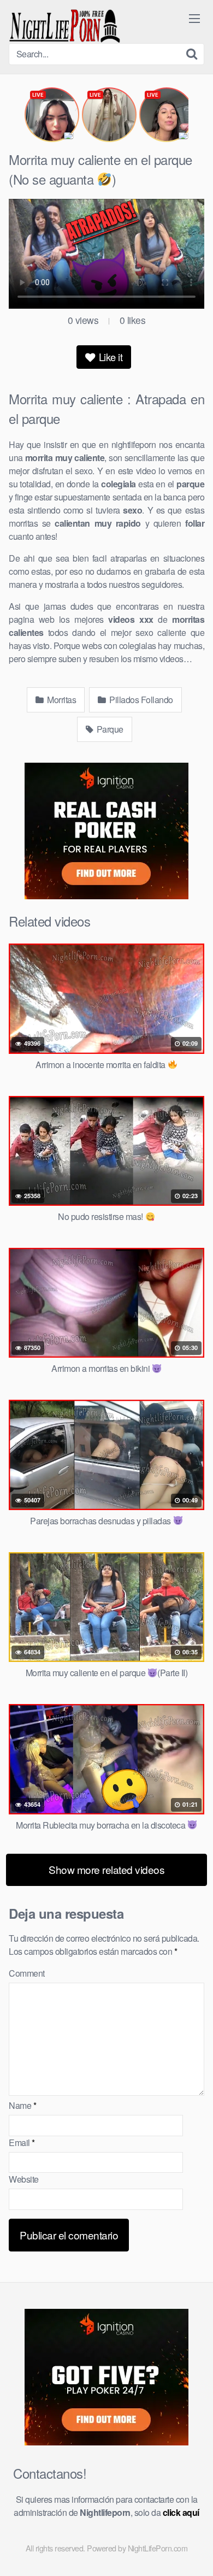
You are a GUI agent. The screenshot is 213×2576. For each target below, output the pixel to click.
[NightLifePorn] (65, 26)
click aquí (181, 2512)
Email (22, 2142)
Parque (109, 729)
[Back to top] (194, 2552)
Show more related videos (106, 1869)
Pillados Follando (140, 700)
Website (24, 2179)
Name (22, 2105)
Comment (27, 1973)
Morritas (61, 700)
